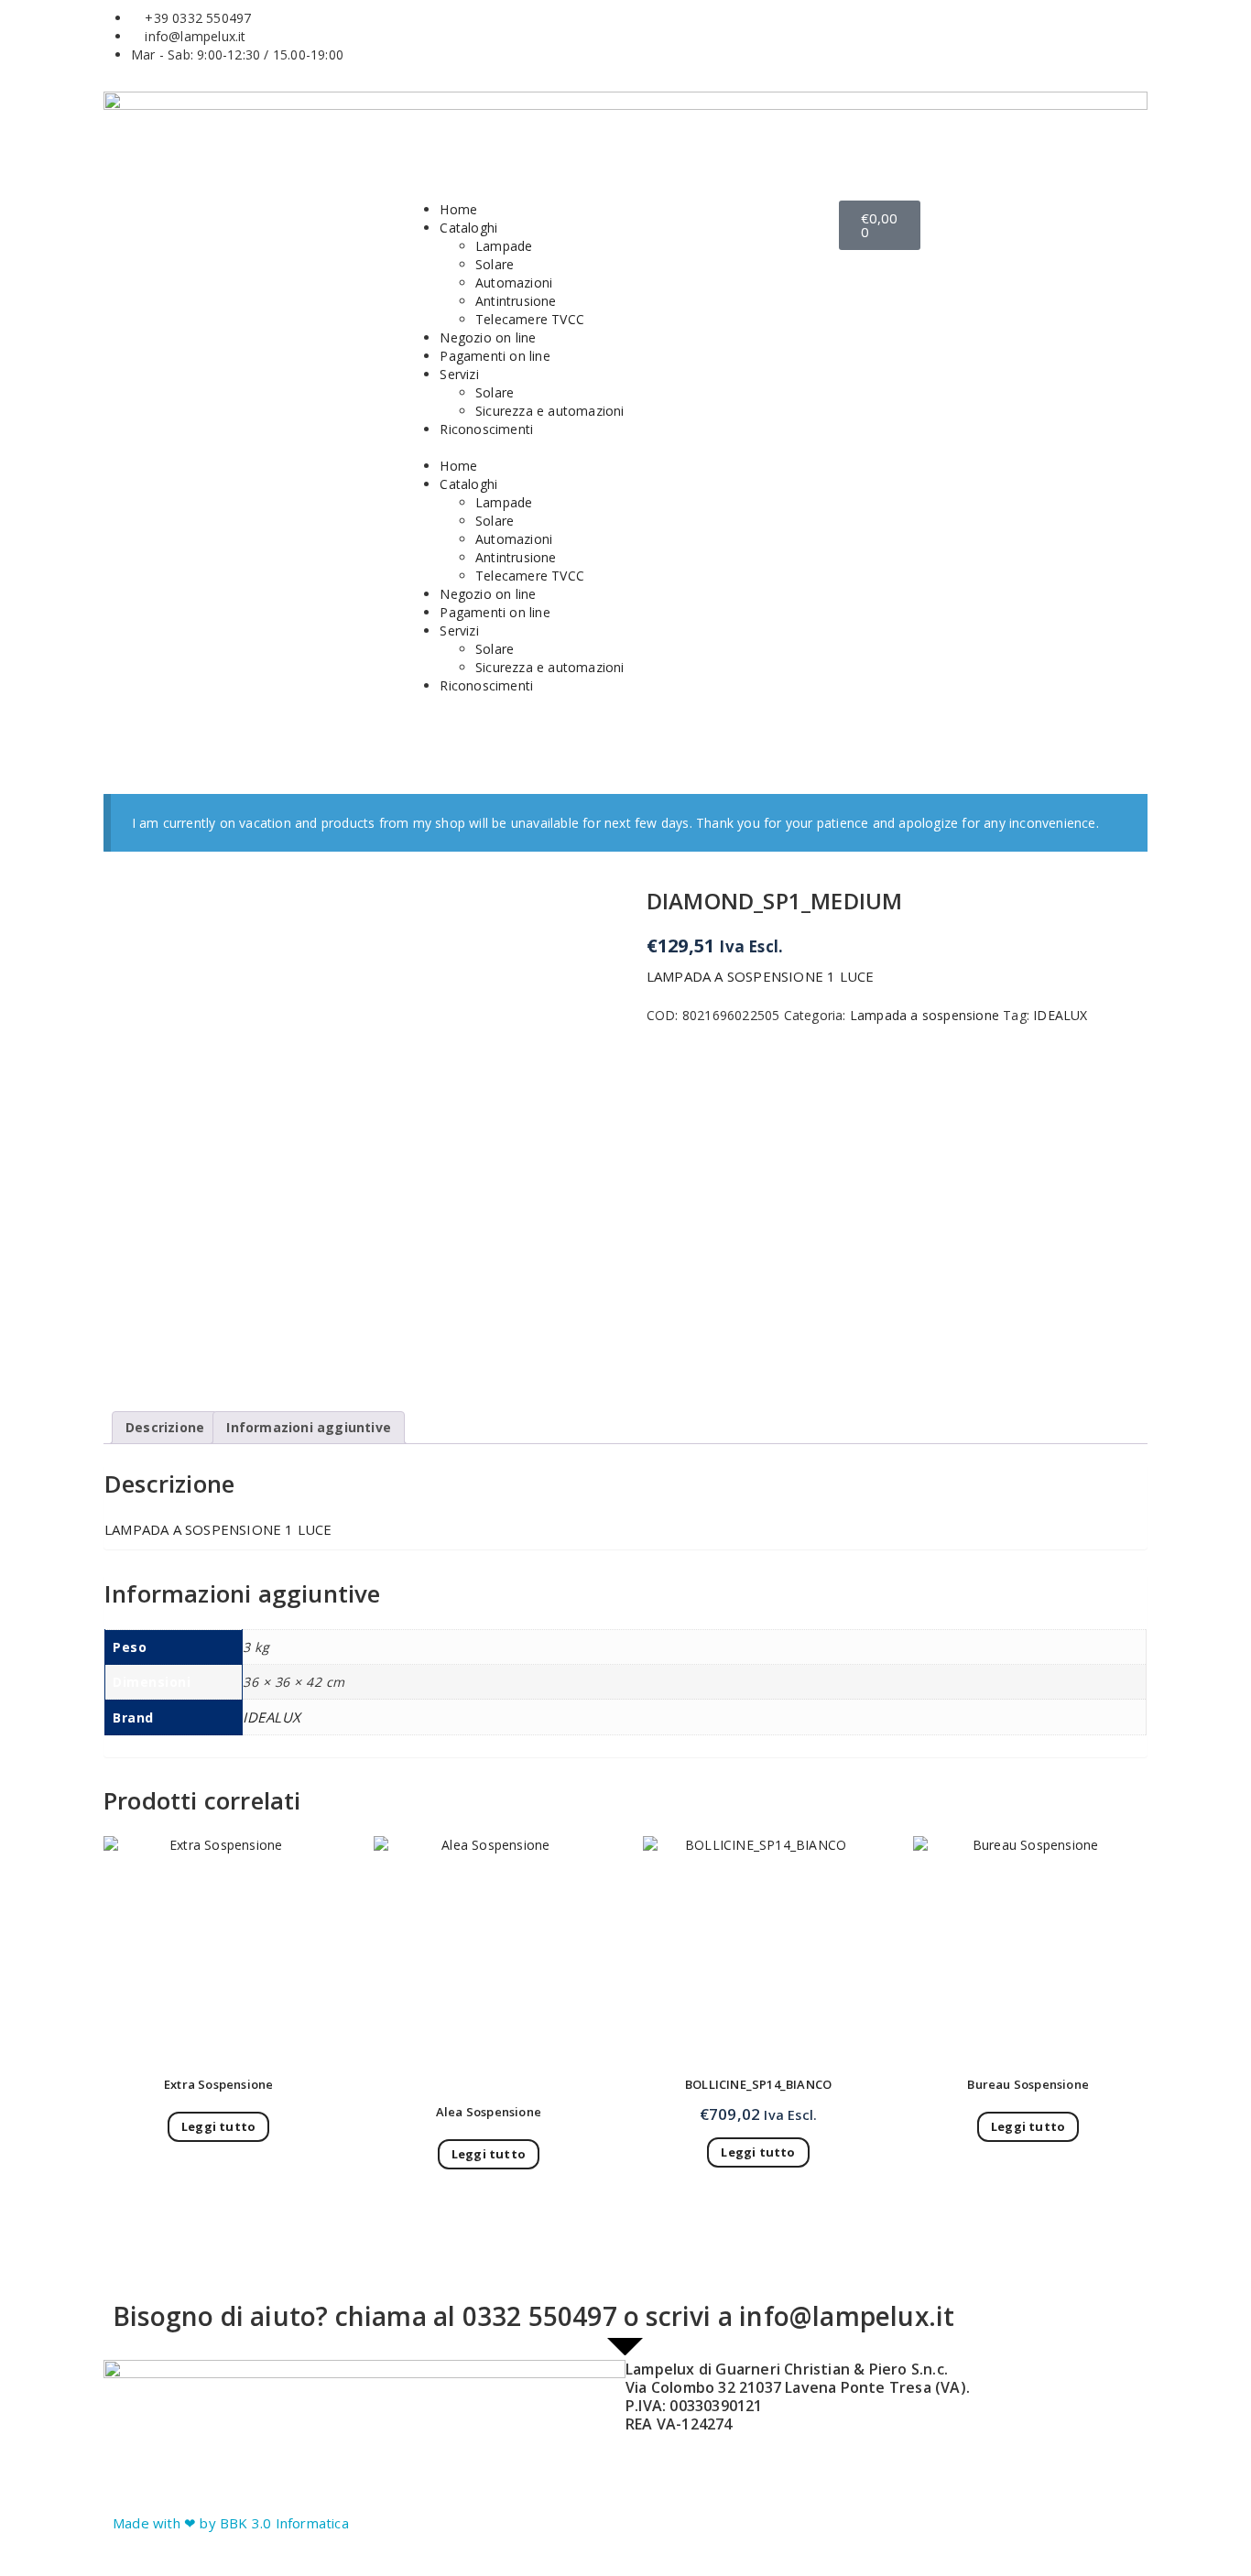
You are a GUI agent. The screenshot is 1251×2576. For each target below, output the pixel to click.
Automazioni (514, 283)
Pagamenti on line (495, 356)
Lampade (504, 246)
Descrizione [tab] (165, 1427)
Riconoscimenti (486, 429)
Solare (495, 264)
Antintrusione (516, 301)
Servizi (459, 374)
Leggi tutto (218, 2126)
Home (458, 209)
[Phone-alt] (807, 44)
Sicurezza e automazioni (550, 411)
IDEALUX (1060, 1015)
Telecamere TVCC (530, 319)
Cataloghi (468, 228)
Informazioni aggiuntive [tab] (309, 1427)
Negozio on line (488, 337)
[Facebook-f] (658, 44)
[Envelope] (756, 44)
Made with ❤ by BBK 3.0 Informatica (231, 2523)
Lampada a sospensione (925, 1015)
